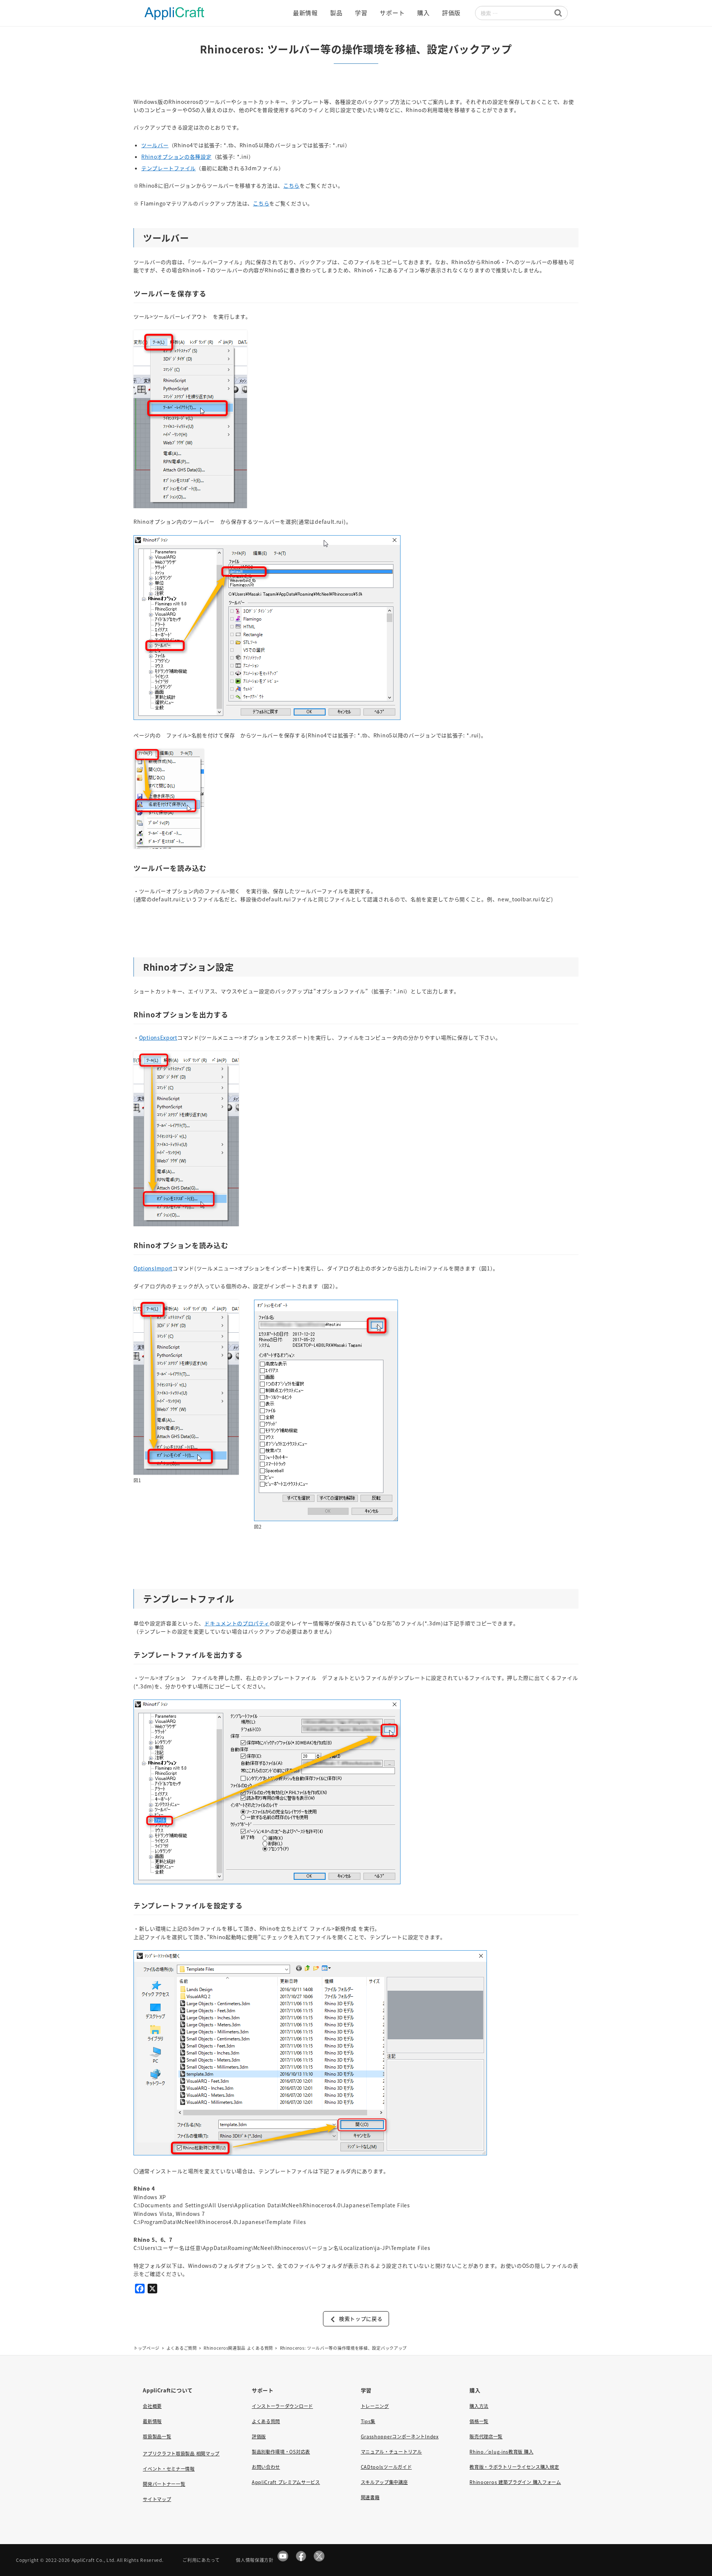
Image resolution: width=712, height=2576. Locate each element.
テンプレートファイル (169, 168)
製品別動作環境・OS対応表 (281, 2452)
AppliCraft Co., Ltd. (94, 2560)
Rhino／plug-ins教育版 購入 (501, 2452)
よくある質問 (266, 2421)
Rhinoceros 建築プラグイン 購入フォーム (515, 2482)
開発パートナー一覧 (164, 2484)
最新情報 (152, 2421)
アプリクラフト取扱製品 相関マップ (181, 2454)
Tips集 (368, 2421)
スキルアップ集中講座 (384, 2482)
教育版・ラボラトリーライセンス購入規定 (514, 2467)
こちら (291, 185)
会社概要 (152, 2406)
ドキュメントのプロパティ (237, 1623)
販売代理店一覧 (486, 2437)
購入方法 (479, 2406)
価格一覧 (479, 2421)
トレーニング (375, 2406)
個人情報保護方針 (255, 2560)
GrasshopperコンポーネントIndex (400, 2437)
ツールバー (155, 145)
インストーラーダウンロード (282, 2406)
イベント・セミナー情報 (169, 2469)
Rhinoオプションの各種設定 (177, 157)
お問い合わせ (266, 2467)
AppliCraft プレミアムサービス (286, 2482)
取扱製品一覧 (157, 2437)
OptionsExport (158, 1037)
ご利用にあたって (201, 2560)
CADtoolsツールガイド (386, 2467)
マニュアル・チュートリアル (391, 2452)
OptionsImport (153, 1268)
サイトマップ (157, 2499)
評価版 (259, 2437)
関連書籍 (370, 2497)
